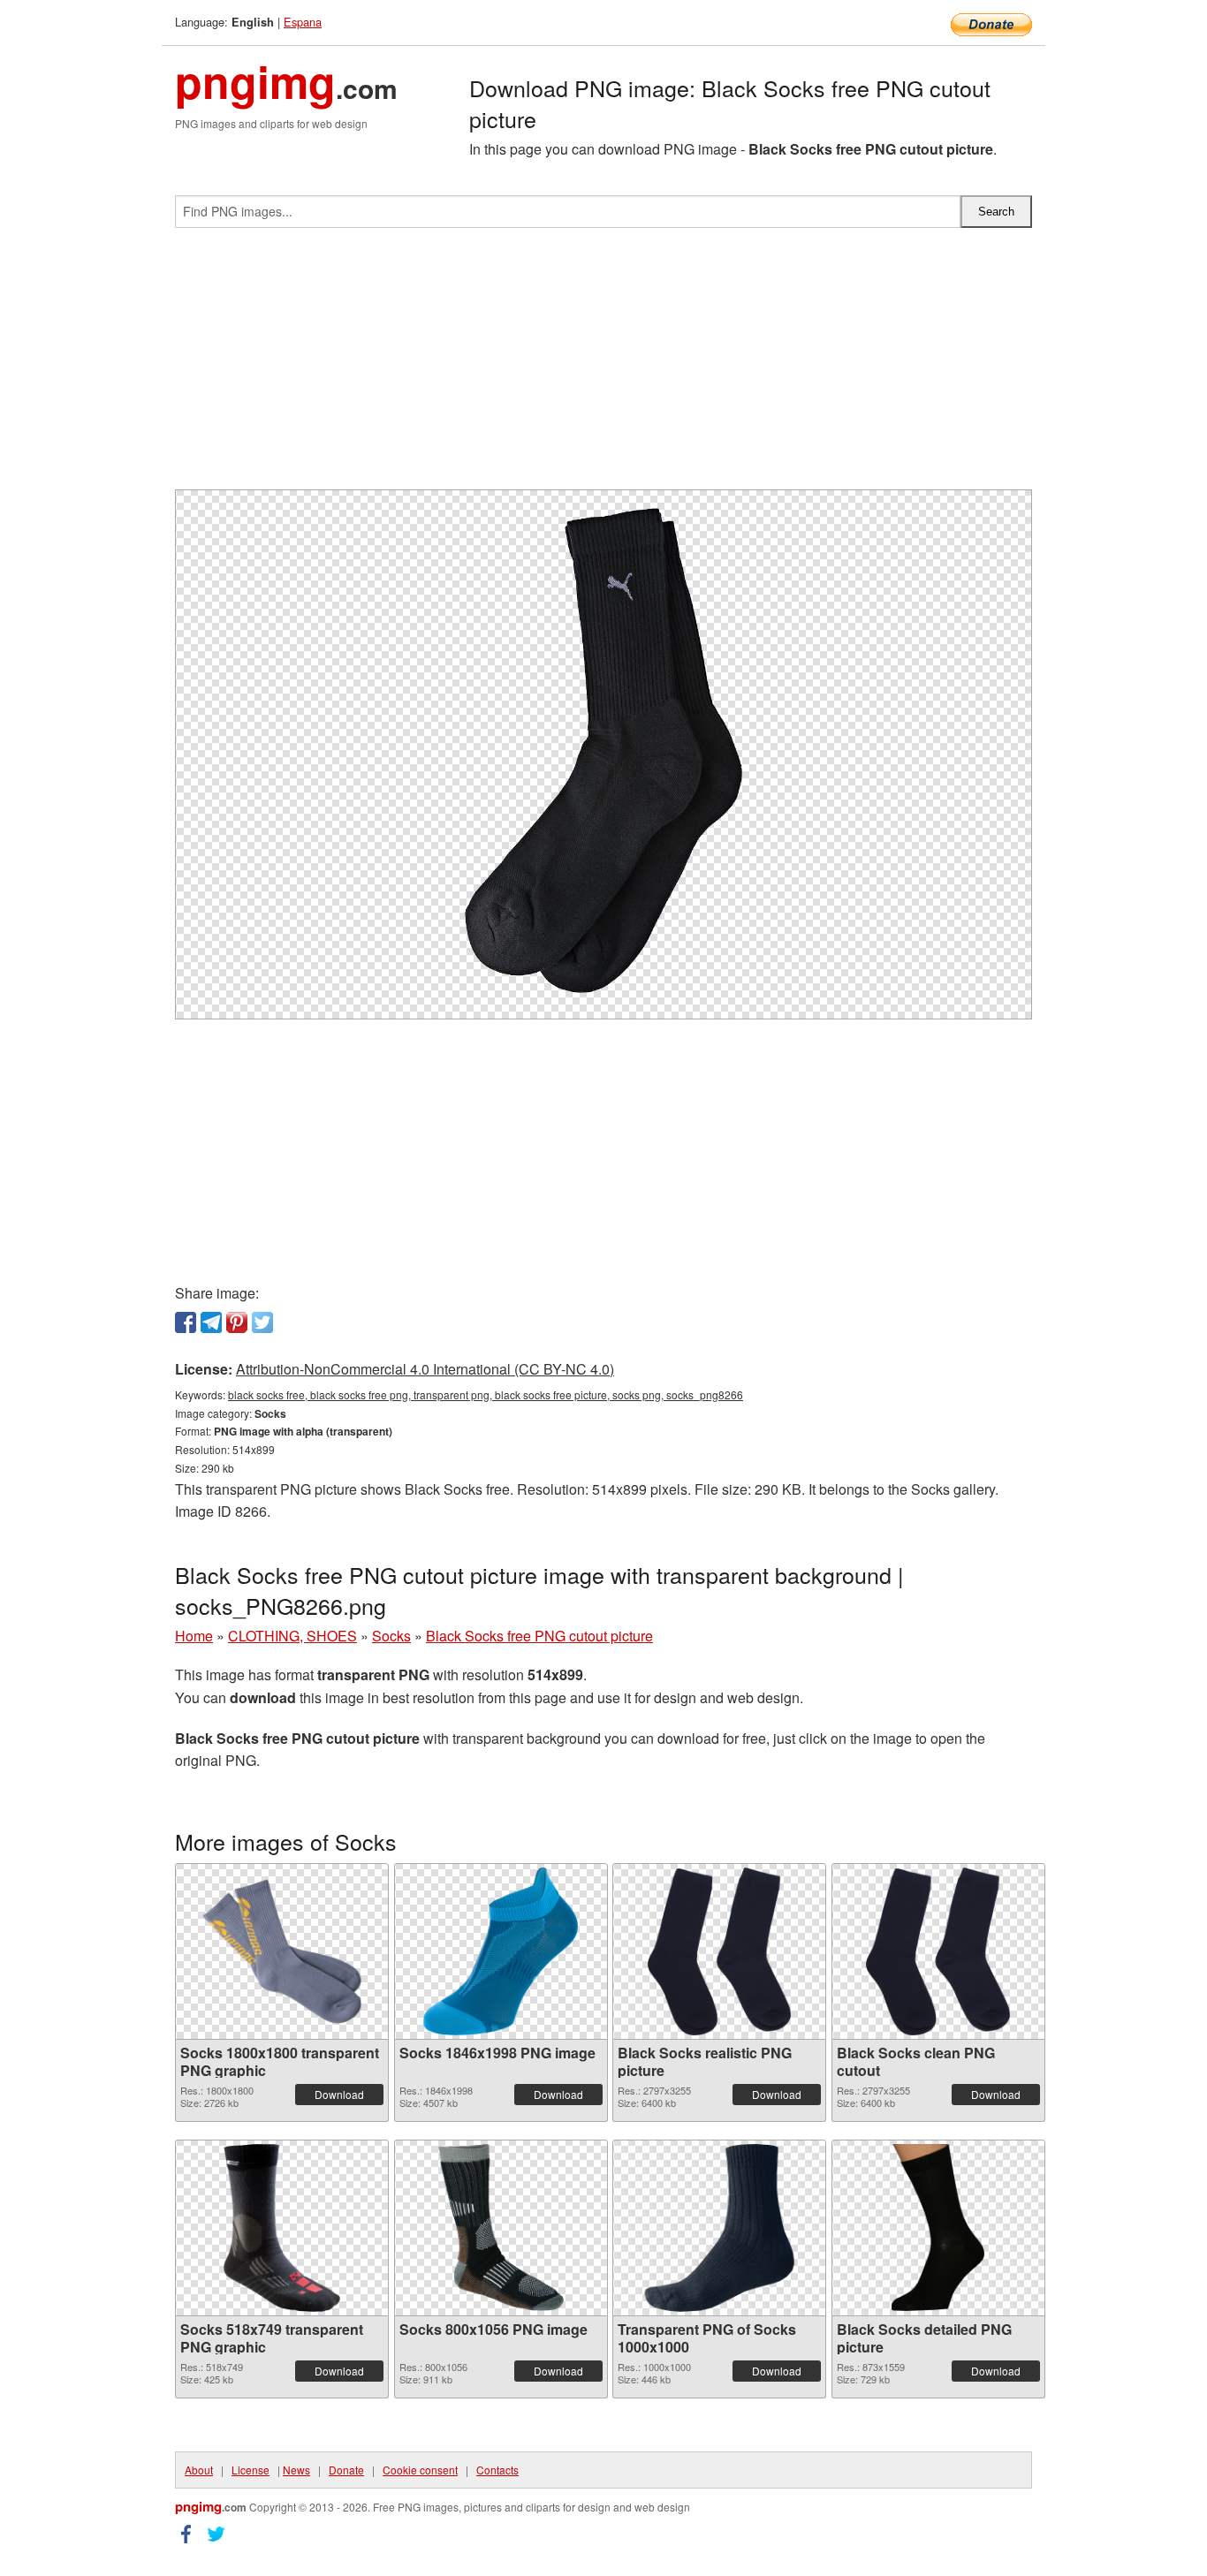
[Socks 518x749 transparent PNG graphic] (281, 2228)
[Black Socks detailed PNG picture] (938, 2228)
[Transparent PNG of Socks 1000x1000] (719, 2228)
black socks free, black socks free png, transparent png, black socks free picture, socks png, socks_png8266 (486, 1394)
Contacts (497, 2470)
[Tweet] (262, 1322)
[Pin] (237, 1322)
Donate (346, 2470)
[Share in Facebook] (186, 1322)
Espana (303, 22)
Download (339, 2094)
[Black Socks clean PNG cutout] (938, 1951)
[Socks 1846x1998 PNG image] (501, 1951)
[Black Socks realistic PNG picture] (719, 1951)
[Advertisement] (603, 366)
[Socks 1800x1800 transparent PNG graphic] (282, 1951)
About (199, 2470)
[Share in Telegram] (211, 1322)
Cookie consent (420, 2470)
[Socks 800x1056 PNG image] (501, 2228)
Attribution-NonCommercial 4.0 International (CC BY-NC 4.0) (425, 1369)
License (251, 2470)
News (296, 2470)
